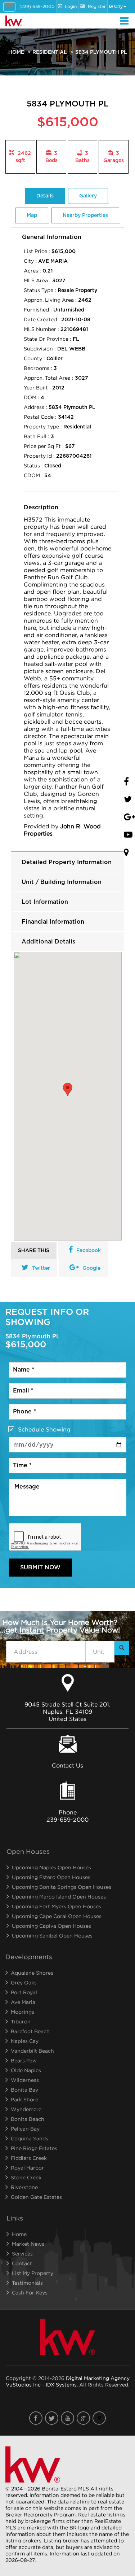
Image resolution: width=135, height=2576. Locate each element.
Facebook (89, 1251)
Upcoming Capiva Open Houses (51, 1926)
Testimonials (27, 2283)
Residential (50, 52)
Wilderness (25, 2080)
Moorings (22, 2012)
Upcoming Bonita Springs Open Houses (62, 1887)
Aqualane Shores (32, 1973)
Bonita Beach (28, 2119)
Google (91, 1268)
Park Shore (24, 2099)
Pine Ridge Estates (34, 2148)
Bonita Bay (24, 2090)
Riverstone (24, 2187)
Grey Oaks (24, 1982)
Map (32, 215)
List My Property (33, 2273)
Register (97, 6)
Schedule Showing (44, 1429)
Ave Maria (23, 2002)
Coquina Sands (30, 2138)
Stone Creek (26, 2177)
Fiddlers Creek (29, 2158)
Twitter (41, 1268)
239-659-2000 (67, 1819)
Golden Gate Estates (36, 2197)
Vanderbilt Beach (32, 2051)
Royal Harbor (27, 2168)
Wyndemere (26, 2109)
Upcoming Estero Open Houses (51, 1877)
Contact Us (67, 1765)
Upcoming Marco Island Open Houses (59, 1897)
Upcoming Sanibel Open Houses (52, 1936)
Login (71, 6)
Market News (28, 2244)
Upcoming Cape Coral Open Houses (57, 1916)
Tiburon (21, 2021)
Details (45, 196)
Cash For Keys (30, 2292)
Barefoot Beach (30, 2031)
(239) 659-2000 (37, 6)
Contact (22, 2263)
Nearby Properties (85, 215)
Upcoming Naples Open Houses (51, 1867)
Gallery (88, 196)
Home (16, 52)
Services (22, 2254)
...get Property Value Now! (60, 1626)
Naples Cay (25, 2041)
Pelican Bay (25, 2129)
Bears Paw (24, 2060)
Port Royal (24, 1992)
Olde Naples (26, 2070)
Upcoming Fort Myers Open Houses (57, 1906)
